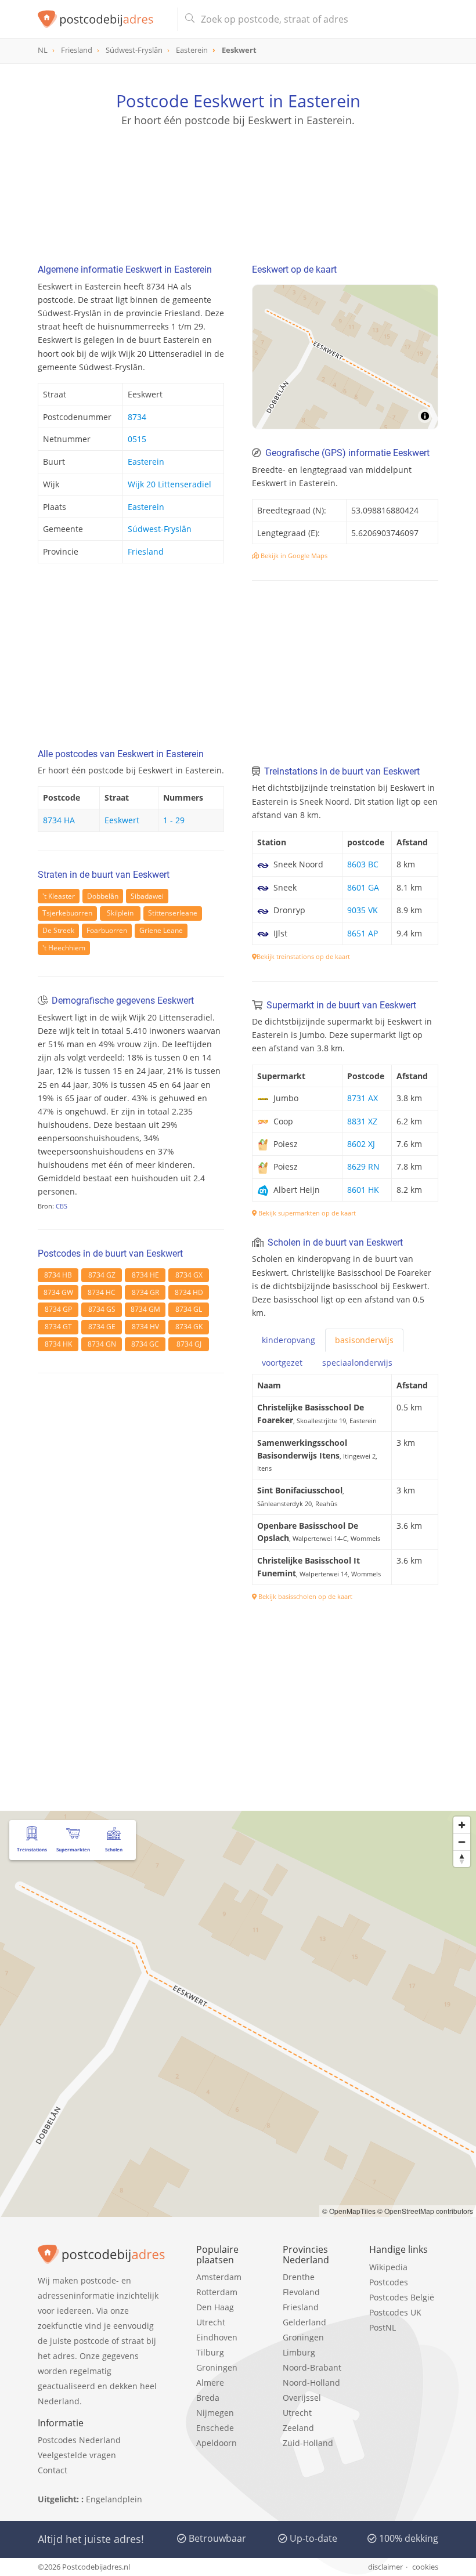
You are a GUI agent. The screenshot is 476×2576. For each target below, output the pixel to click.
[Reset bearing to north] (462, 1859)
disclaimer (385, 2567)
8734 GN (102, 1344)
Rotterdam (217, 2292)
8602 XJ (361, 1144)
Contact (53, 2470)
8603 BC (363, 864)
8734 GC (145, 1344)
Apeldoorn (217, 2443)
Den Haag (215, 2307)
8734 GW (58, 1292)
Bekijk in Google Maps (293, 556)
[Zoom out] (462, 1842)
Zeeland (298, 2428)
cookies (425, 2567)
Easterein (146, 462)
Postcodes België (402, 2297)
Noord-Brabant (312, 2367)
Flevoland (301, 2292)
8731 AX (363, 1098)
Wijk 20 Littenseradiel (170, 484)
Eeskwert (122, 820)
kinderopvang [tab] (289, 1340)
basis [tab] (364, 1340)
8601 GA (363, 887)
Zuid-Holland (308, 2443)
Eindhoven (217, 2337)
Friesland (146, 551)
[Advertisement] (238, 183)
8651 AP (363, 933)
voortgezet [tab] (282, 1363)
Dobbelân (103, 896)
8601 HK (363, 1190)
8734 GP (58, 1309)
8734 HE (145, 1275)
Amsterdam (219, 2277)
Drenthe (299, 2277)
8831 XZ (362, 1121)
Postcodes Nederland (79, 2440)
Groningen (217, 2367)
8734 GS (102, 1309)
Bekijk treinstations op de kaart (303, 956)
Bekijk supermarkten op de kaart (306, 1213)
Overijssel (302, 2398)
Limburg (299, 2352)
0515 (137, 439)
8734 (137, 417)
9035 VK (363, 910)
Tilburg (210, 2352)
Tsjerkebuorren (67, 913)
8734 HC (102, 1292)
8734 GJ (189, 1344)
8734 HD (189, 1292)
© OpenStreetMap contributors (425, 2211)
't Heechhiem (64, 948)
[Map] (345, 357)
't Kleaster (59, 896)
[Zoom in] (462, 1825)
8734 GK (189, 1327)
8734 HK (58, 1344)
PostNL (383, 2327)
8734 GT (58, 1327)
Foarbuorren (107, 930)
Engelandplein (114, 2499)
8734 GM (145, 1309)
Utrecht (211, 2322)
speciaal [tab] (357, 1363)
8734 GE (102, 1327)
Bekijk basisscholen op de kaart (304, 1596)
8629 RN (363, 1166)
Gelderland (304, 2322)
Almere (210, 2383)
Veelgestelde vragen (77, 2455)
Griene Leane (161, 930)
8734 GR (145, 1292)
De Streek (58, 930)
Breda (208, 2398)
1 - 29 (174, 820)
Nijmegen (215, 2413)
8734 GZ (102, 1275)
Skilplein (120, 913)
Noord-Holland (311, 2383)
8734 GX (189, 1275)
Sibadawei (147, 896)
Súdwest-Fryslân (160, 529)
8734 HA (59, 820)
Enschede (215, 2428)
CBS (62, 1206)
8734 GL (189, 1309)
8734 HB (58, 1275)
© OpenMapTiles (349, 2211)
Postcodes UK (395, 2312)
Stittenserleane (173, 913)
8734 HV (145, 1327)
